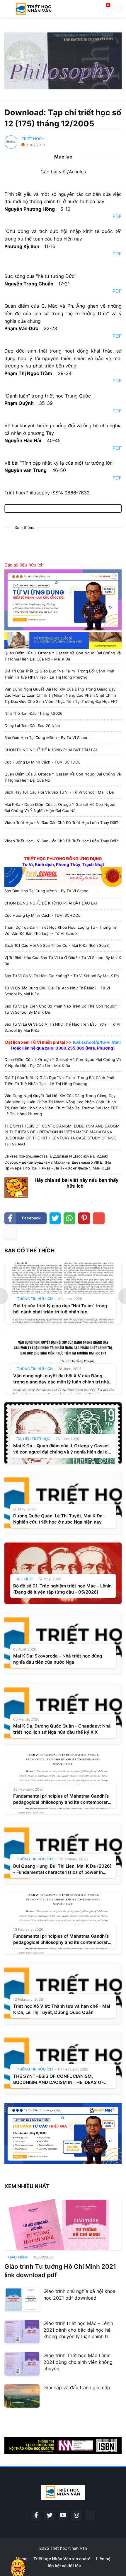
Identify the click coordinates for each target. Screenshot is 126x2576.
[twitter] (50, 2515)
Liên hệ (103, 2559)
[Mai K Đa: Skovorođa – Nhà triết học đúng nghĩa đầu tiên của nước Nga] (63, 1643)
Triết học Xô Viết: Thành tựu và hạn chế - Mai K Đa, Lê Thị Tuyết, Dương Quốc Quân (62, 2009)
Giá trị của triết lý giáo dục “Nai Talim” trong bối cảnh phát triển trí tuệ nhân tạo (60, 1309)
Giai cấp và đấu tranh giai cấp (77, 2387)
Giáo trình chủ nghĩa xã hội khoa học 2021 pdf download (79, 2294)
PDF (116, 216)
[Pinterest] (84, 1218)
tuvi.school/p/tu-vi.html (97, 1042)
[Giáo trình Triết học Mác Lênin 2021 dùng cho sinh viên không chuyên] (22, 2364)
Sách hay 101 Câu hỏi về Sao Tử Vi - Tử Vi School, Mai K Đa (59, 792)
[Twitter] (55, 1218)
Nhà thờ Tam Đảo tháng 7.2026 (33, 713)
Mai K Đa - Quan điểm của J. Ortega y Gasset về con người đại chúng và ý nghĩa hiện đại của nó (63, 1449)
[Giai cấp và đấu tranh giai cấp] (22, 2396)
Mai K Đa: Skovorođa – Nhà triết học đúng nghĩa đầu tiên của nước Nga (58, 1659)
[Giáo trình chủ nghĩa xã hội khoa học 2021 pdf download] (22, 2300)
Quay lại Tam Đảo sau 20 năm (32, 726)
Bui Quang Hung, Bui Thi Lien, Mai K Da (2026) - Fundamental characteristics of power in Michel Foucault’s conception (62, 1869)
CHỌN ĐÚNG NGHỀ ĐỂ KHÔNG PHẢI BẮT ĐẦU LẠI (51, 750)
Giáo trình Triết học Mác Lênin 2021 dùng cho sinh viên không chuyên (78, 2362)
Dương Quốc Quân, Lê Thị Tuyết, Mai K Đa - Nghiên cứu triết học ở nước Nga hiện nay (59, 1519)
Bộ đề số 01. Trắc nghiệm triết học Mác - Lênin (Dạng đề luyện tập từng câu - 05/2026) (62, 1589)
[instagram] (76, 2515)
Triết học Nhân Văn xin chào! (62, 2559)
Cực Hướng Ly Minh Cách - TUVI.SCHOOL (42, 762)
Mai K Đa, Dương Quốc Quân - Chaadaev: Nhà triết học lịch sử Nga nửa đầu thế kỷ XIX (62, 1729)
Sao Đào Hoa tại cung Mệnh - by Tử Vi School (47, 738)
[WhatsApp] (69, 1218)
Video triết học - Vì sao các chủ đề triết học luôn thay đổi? (61, 822)
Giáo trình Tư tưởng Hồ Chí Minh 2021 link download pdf (60, 2271)
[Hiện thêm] (10, 1233)
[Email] (99, 1218)
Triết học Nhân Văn (69, 2548)
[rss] (90, 2515)
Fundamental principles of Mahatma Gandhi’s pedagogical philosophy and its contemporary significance (62, 1799)
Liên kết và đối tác (63, 2566)
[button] (7, 9)
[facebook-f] (36, 2515)
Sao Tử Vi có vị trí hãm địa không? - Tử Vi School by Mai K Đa (62, 976)
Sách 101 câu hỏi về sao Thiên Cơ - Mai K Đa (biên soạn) (57, 945)
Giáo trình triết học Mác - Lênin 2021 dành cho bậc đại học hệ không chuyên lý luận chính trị (78, 2330)
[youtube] (63, 2515)
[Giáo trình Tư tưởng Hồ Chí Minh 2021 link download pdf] (63, 2224)
